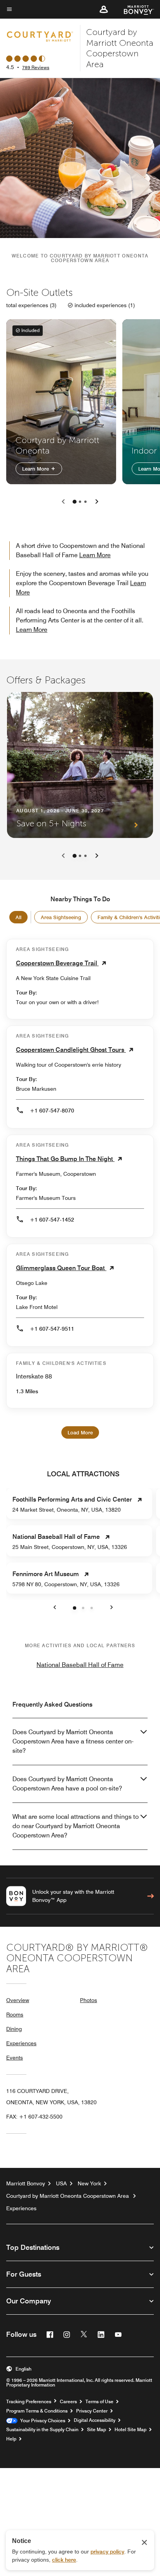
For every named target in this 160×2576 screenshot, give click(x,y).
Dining (14, 2029)
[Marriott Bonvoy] (134, 9)
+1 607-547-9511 (52, 1329)
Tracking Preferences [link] (29, 2402)
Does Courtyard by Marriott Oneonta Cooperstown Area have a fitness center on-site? (73, 1741)
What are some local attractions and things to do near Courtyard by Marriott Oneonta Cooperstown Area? (76, 1826)
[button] (104, 9)
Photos (89, 2000)
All (18, 917)
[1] (80, 502)
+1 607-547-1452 (52, 1220)
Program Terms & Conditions (37, 2411)
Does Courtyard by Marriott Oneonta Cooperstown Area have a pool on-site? (67, 1784)
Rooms (15, 2015)
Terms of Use (99, 2402)
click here (64, 2560)
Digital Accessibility (95, 2420)
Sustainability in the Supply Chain (42, 2430)
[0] (75, 502)
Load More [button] (80, 1432)
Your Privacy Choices (41, 2421)
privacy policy (107, 2552)
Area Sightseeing (61, 917)
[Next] (97, 856)
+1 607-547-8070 (52, 1111)
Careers (68, 2402)
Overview (18, 2000)
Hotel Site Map (130, 2430)
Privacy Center (92, 2411)
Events (15, 2058)
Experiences (21, 2043)
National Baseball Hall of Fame (80, 1665)
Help (11, 2439)
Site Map (97, 2430)
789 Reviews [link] (36, 67)
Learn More (36, 468)
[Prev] (63, 856)
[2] (85, 502)
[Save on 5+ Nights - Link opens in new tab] (80, 765)
